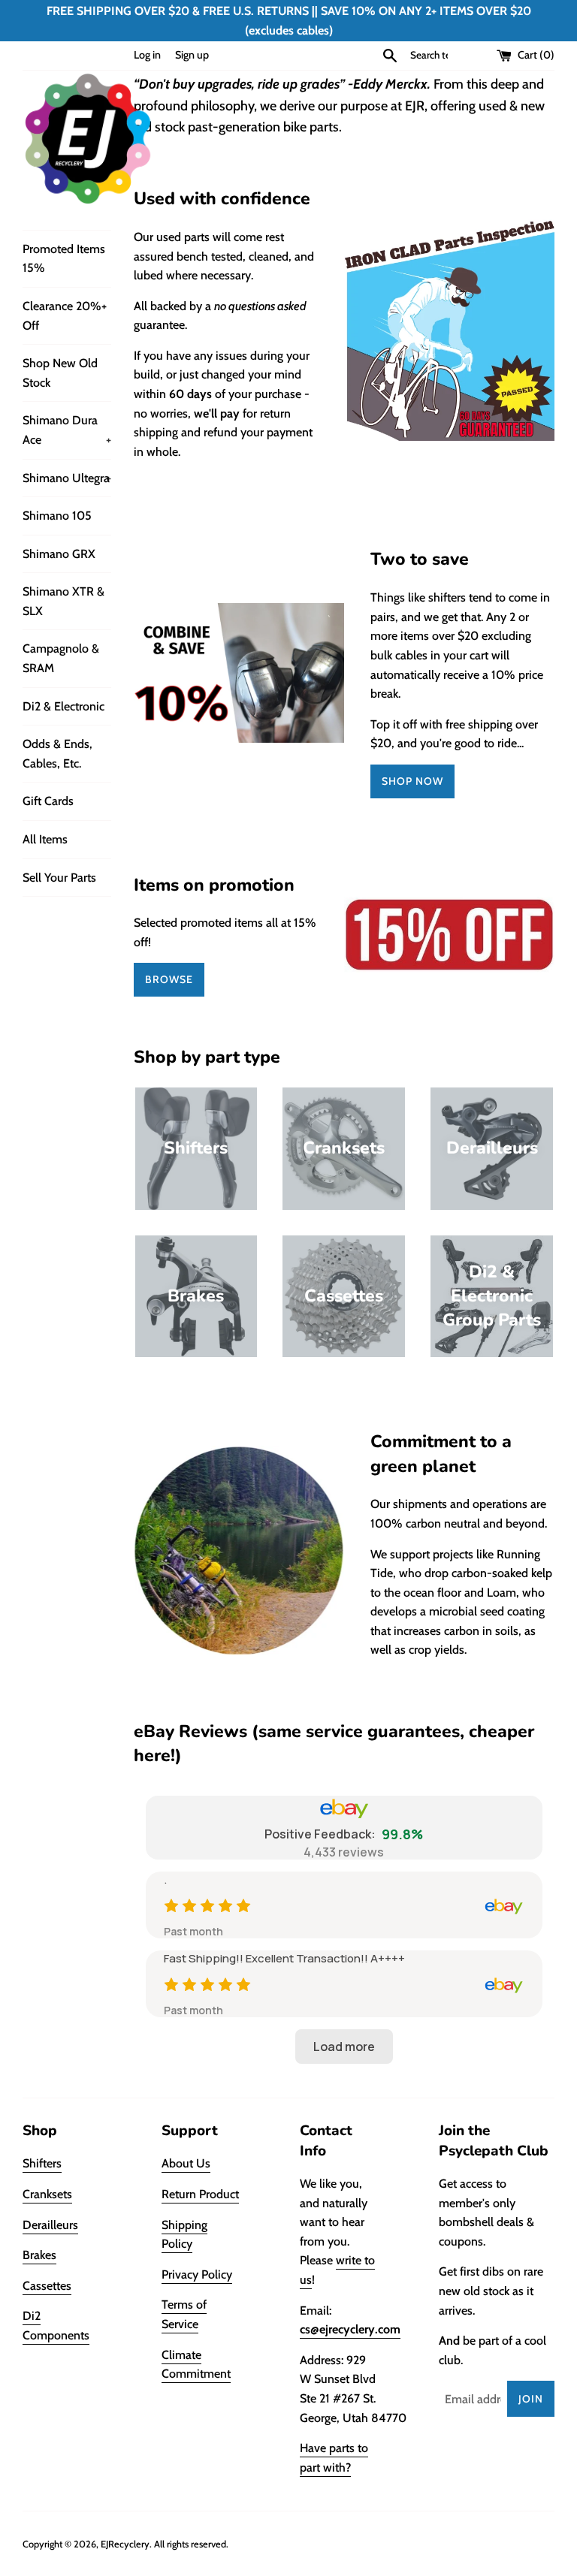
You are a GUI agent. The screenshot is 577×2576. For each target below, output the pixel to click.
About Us (186, 2163)
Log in (147, 55)
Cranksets (47, 2194)
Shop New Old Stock (60, 373)
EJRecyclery (125, 2544)
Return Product (200, 2194)
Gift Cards (48, 801)
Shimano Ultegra (67, 478)
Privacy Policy (197, 2274)
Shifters (42, 2163)
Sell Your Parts (59, 878)
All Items (45, 839)
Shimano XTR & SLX (63, 601)
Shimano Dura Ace (67, 430)
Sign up (192, 55)
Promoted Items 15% (64, 259)
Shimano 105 (57, 516)
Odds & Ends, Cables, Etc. (57, 754)
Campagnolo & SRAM (61, 658)
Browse (169, 979)
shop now (412, 781)
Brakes (39, 2255)
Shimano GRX (59, 554)
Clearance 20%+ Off (65, 316)
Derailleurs (50, 2225)
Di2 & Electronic (63, 706)
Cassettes (47, 2286)
